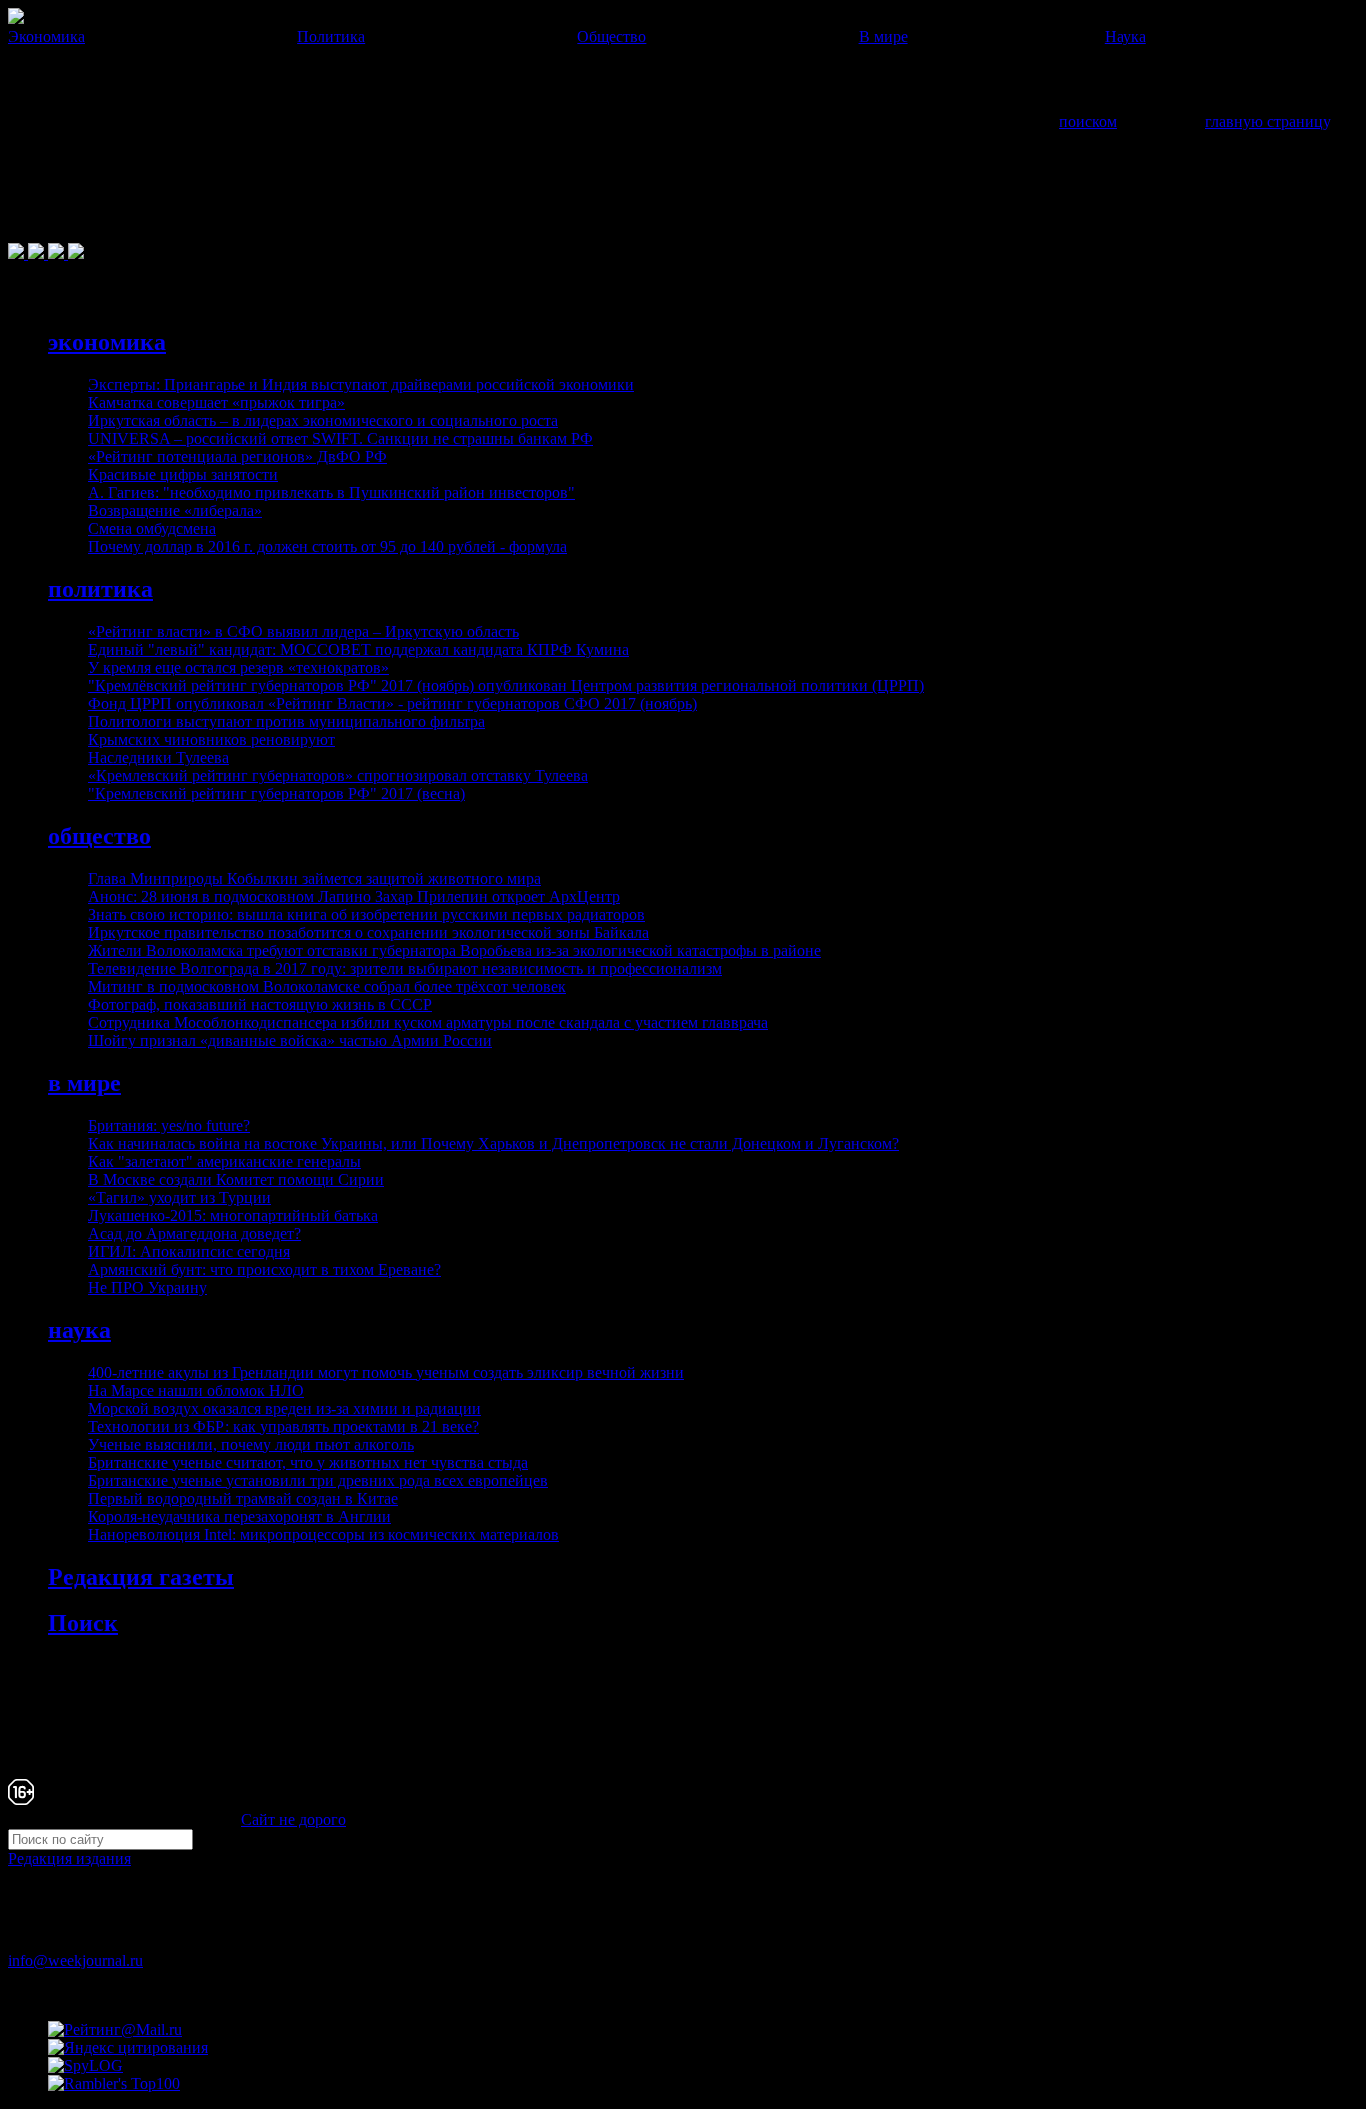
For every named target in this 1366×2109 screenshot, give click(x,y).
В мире (883, 36)
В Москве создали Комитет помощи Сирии (236, 1179)
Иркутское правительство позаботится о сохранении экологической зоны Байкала (368, 932)
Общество (611, 36)
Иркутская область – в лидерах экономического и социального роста (323, 420)
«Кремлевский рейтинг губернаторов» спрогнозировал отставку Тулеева (338, 775)
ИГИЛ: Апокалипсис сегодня (189, 1251)
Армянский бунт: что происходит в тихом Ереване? (264, 1269)
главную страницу (1267, 121)
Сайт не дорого (293, 1819)
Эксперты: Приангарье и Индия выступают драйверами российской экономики (361, 384)
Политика (331, 36)
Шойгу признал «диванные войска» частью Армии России (290, 1040)
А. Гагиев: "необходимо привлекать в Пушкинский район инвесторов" (331, 492)
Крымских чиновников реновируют (211, 739)
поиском (1088, 121)
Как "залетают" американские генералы (224, 1161)
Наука (1125, 36)
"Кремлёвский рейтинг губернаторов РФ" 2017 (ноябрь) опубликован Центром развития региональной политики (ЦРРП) (506, 685)
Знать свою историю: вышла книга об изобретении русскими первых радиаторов (366, 914)
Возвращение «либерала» (175, 510)
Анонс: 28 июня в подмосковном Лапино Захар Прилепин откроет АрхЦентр (354, 896)
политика (100, 589)
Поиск (83, 1623)
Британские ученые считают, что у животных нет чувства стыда (308, 1462)
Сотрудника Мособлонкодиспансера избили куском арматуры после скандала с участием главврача (428, 1022)
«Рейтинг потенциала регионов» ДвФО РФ (237, 456)
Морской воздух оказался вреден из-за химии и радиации (284, 1408)
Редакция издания (69, 1858)
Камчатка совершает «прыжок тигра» (216, 402)
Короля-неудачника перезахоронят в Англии (239, 1516)
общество (99, 836)
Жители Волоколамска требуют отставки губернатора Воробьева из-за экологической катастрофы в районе (454, 950)
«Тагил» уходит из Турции (179, 1197)
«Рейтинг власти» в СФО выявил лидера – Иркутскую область (303, 631)
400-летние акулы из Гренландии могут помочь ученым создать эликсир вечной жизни (386, 1372)
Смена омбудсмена (152, 528)
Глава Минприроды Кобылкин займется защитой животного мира (314, 878)
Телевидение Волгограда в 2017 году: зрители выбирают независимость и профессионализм (405, 968)
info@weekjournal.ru (75, 1960)
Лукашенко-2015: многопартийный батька (233, 1215)
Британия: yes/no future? (169, 1125)
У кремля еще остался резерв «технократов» (238, 667)
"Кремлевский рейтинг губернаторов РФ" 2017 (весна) (276, 793)
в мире (84, 1083)
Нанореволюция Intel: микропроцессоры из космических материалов (323, 1534)
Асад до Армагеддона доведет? (194, 1233)
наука (79, 1330)
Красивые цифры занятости (183, 474)
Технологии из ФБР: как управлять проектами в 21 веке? (283, 1426)
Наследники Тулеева (158, 757)
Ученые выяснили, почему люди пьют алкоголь (251, 1444)
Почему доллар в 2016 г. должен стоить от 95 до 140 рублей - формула (327, 546)
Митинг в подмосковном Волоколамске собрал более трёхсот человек (327, 986)
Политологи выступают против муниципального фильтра (286, 721)
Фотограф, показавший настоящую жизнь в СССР (260, 1004)
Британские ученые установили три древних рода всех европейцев (318, 1480)
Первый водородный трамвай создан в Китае (243, 1498)
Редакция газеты (141, 1577)
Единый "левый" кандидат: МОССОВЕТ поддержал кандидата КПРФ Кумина (358, 649)
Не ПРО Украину (147, 1287)
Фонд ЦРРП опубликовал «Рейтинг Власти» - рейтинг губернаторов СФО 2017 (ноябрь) (392, 703)
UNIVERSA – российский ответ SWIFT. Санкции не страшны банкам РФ (340, 438)
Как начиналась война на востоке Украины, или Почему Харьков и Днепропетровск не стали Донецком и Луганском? (493, 1143)
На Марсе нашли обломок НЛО (196, 1390)
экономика (107, 342)
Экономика (46, 36)
